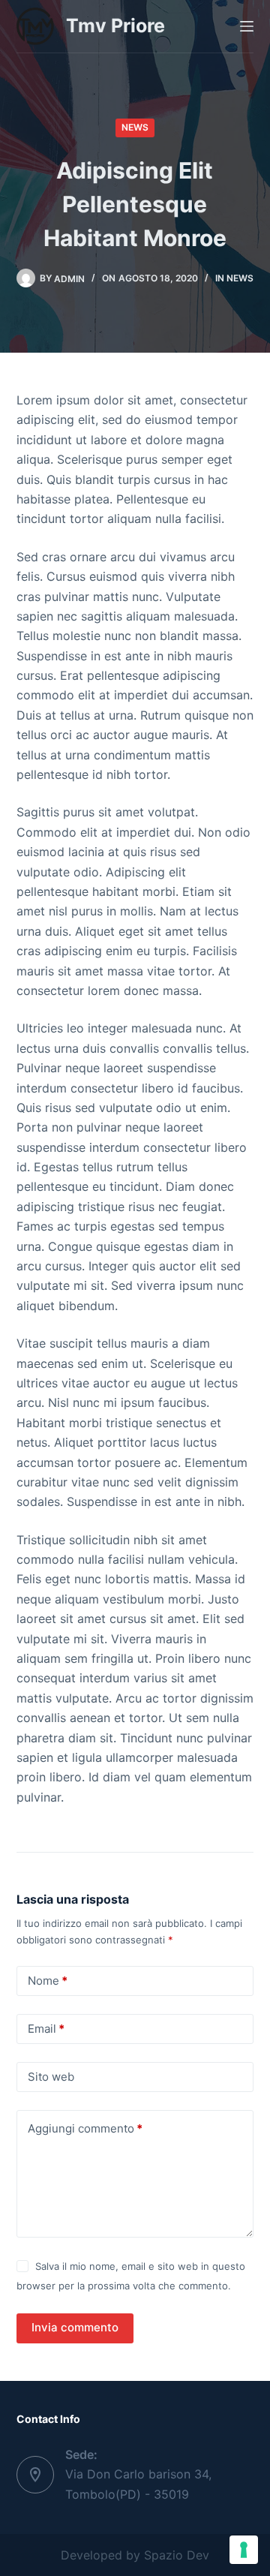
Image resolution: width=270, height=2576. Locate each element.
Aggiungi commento (85, 2128)
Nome (48, 1981)
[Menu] (247, 26)
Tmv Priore (115, 26)
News (135, 127)
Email (46, 2029)
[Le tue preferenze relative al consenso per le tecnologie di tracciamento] (244, 2550)
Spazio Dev (177, 2555)
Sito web (51, 2077)
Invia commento (75, 2327)
